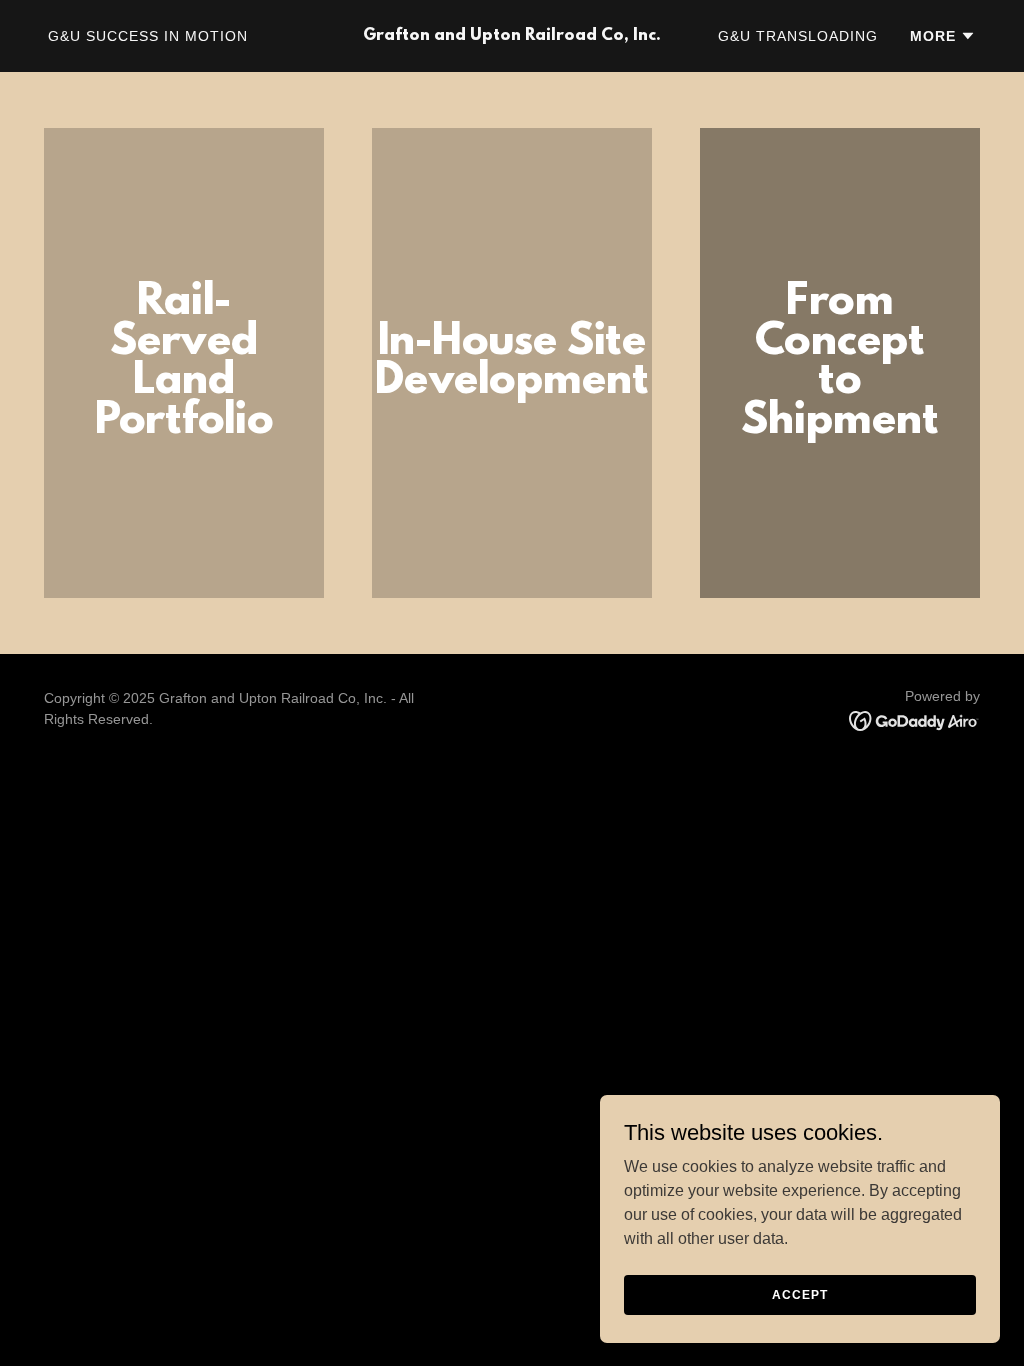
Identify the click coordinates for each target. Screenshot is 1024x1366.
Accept (799, 1294)
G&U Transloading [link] (798, 36)
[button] (943, 36)
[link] (511, 34)
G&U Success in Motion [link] (148, 36)
